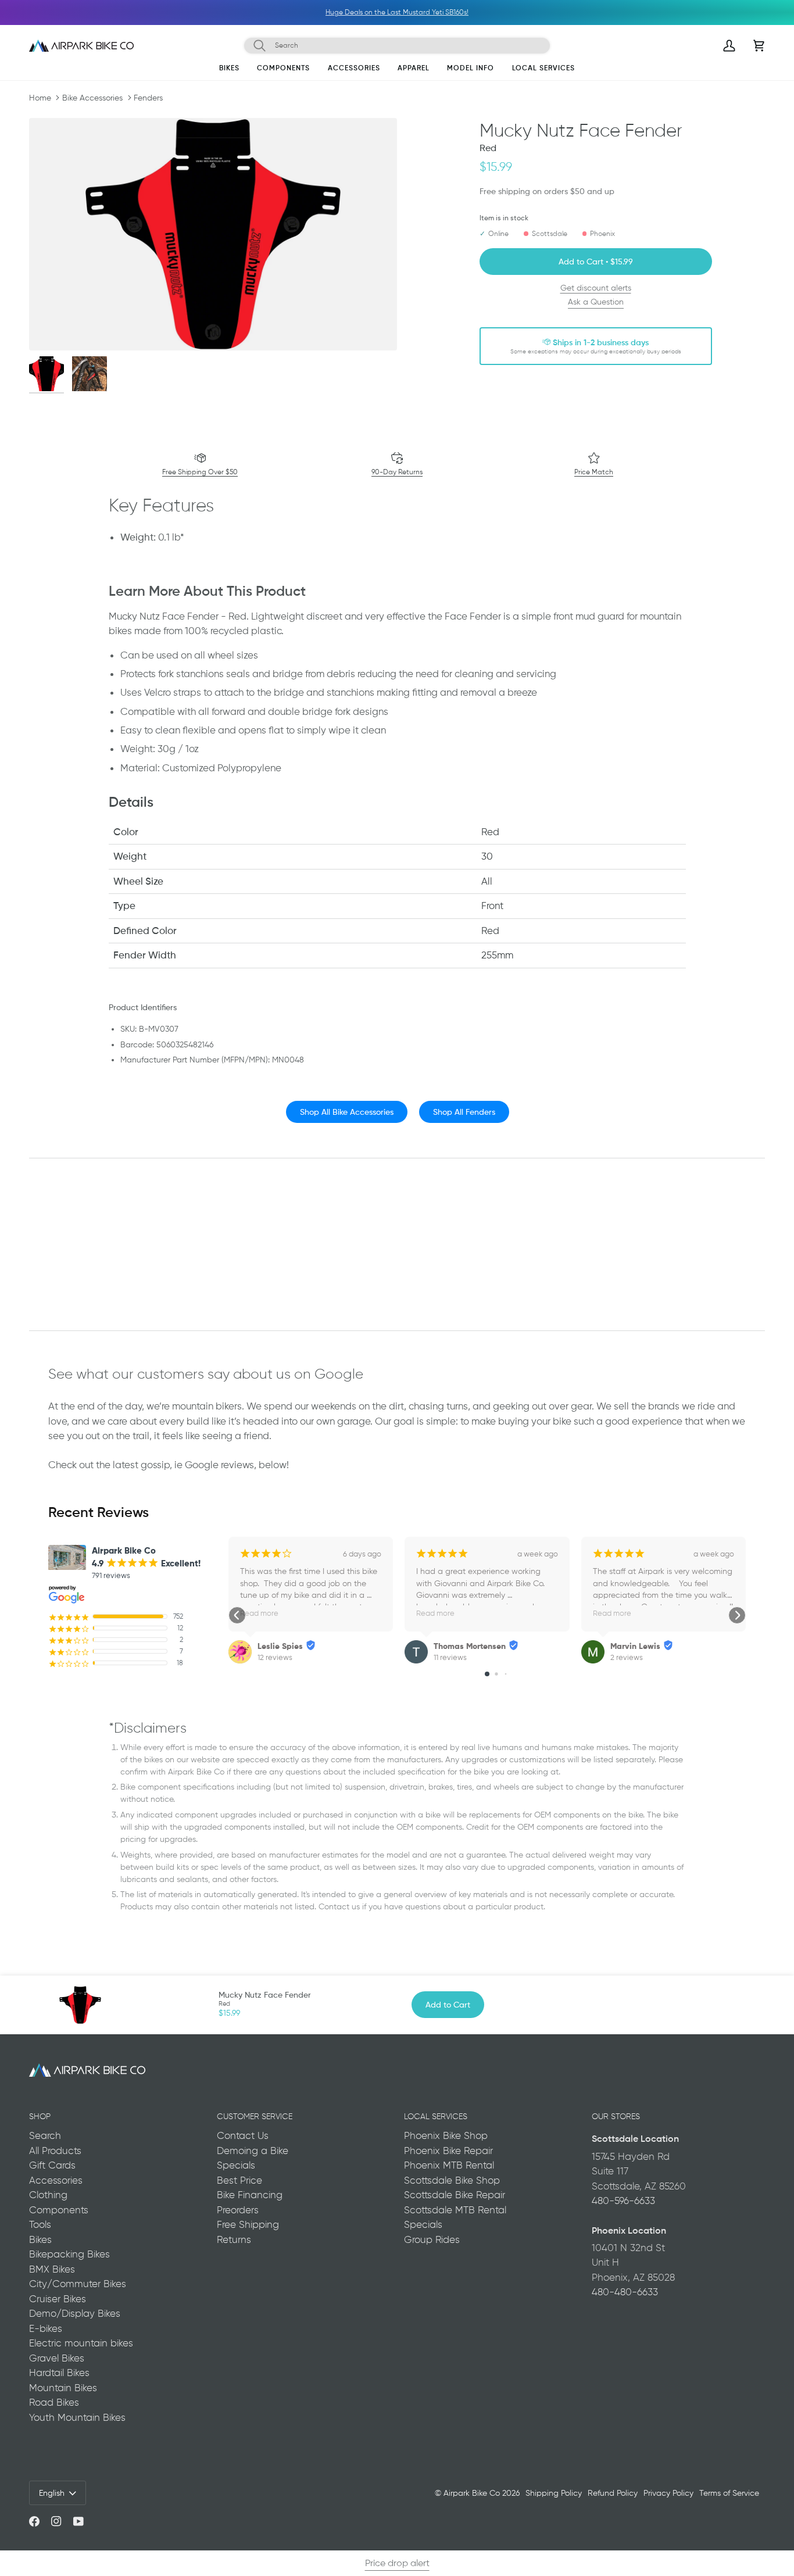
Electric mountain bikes (81, 2343)
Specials (236, 2165)
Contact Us (243, 2135)
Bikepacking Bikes (69, 2254)
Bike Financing (250, 2195)
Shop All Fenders (464, 1112)
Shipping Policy (554, 2493)
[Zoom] (213, 234)
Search (45, 2135)
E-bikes (46, 2328)
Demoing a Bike (253, 2151)
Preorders (238, 2210)
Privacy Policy (668, 2493)
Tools (40, 2224)
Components (59, 2210)
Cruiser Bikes (58, 2299)
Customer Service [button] (255, 2116)
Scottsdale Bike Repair (455, 2195)
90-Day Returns (397, 472)
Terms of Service (729, 2493)
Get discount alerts (596, 288)
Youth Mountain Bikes (77, 2417)
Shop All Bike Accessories (346, 1112)
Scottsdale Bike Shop (452, 2180)
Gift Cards (52, 2165)
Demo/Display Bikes (75, 2313)
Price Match (594, 472)
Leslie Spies (280, 1646)
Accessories (56, 2180)
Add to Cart (448, 2004)
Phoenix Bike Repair (448, 2151)
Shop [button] (40, 2116)
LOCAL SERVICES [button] (436, 2116)
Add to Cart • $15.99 (596, 261)
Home (40, 98)
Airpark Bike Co (472, 2493)
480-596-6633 (623, 2201)
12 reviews (275, 1657)
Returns (234, 2239)
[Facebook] (34, 2521)
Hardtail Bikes (59, 2373)
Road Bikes (54, 2402)
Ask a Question (596, 302)
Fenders (148, 98)
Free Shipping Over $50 (200, 472)
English (52, 2493)
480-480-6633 (625, 2292)
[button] (229, 70)
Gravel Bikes (57, 2358)
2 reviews (627, 1657)
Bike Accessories (92, 98)
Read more (259, 1613)
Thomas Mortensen (470, 1646)
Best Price (239, 2180)
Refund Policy (613, 2493)
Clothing (48, 2195)
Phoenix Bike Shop (446, 2135)
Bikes (40, 2239)
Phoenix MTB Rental (449, 2165)
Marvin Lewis (635, 1646)
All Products (55, 2151)
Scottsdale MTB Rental (455, 2210)
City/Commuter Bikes (78, 2284)
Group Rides (432, 2239)
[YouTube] (78, 2521)
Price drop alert (397, 2563)
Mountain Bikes (63, 2388)
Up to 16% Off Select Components (476, 12)
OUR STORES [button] (616, 2116)
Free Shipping (248, 2224)
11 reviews (450, 1657)
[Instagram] (56, 2521)
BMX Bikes (52, 2269)
